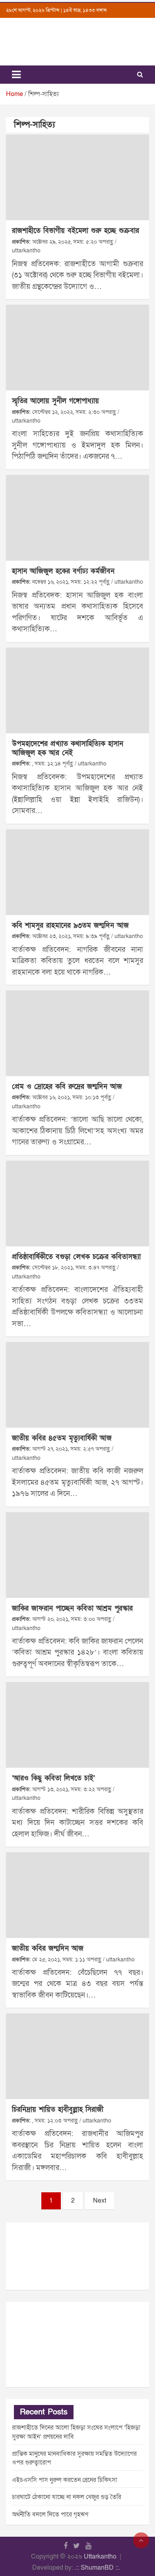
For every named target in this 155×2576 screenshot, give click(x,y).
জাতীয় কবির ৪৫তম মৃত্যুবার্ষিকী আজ (62, 1438)
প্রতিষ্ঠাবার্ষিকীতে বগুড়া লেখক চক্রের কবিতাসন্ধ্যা (76, 1257)
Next (100, 2201)
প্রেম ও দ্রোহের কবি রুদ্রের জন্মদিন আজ (67, 1087)
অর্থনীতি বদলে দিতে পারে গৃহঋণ (50, 2514)
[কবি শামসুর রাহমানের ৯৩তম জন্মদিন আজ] (77, 872)
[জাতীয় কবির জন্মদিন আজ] (77, 1895)
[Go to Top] (141, 2540)
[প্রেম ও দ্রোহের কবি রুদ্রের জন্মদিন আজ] (77, 1033)
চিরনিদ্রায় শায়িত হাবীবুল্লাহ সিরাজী (58, 2110)
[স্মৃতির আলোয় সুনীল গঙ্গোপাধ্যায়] (77, 348)
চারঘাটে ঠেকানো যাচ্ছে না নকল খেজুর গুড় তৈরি (67, 2497)
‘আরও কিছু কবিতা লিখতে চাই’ (53, 1778)
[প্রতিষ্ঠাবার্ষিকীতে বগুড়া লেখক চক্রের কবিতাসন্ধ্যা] (77, 1203)
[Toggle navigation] (16, 75)
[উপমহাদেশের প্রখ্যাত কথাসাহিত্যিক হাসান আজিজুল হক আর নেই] (77, 690)
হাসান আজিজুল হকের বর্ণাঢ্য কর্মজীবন (63, 571)
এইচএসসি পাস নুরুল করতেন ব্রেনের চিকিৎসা (65, 2480)
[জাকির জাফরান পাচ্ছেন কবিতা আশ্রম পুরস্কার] (77, 1555)
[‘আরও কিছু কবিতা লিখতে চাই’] (77, 1725)
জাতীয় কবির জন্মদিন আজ (48, 1948)
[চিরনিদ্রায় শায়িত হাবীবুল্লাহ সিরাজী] (77, 2056)
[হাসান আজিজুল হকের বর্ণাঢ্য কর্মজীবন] (77, 518)
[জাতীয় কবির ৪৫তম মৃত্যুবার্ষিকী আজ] (77, 1385)
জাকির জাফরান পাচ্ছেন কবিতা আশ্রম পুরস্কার (72, 1608)
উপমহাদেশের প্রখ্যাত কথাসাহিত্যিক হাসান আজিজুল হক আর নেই (68, 748)
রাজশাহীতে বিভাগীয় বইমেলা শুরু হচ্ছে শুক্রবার (76, 231)
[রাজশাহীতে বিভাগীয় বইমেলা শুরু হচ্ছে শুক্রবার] (77, 177)
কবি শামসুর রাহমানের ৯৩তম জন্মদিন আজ (70, 926)
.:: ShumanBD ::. (97, 2568)
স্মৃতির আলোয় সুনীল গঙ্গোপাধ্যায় (55, 401)
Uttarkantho (100, 2557)
